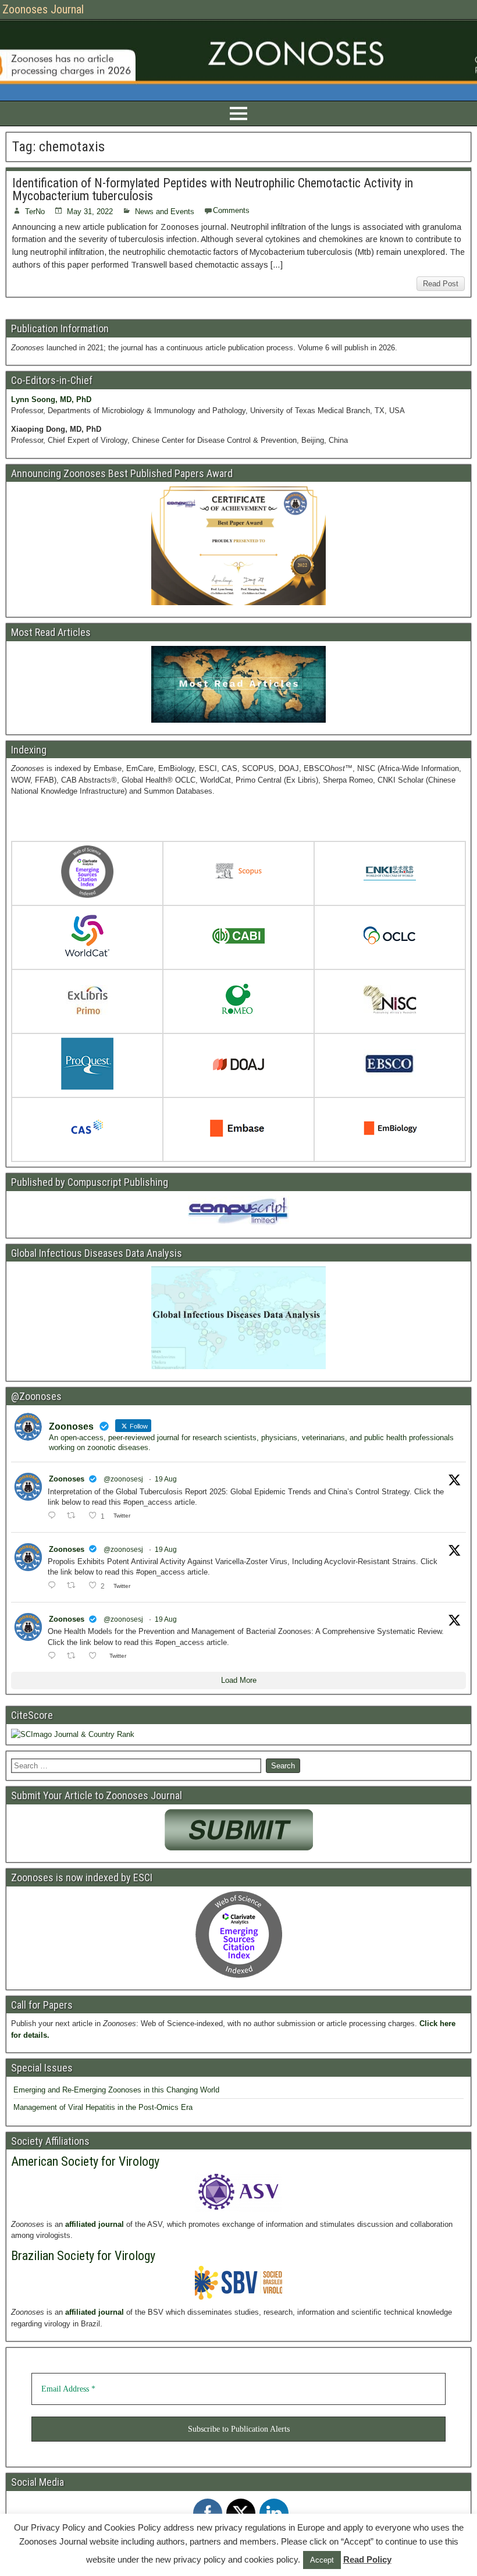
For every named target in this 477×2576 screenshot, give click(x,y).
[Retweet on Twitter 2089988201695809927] (74, 1516)
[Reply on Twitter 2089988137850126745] (54, 1657)
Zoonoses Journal (43, 9)
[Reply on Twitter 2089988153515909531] (54, 1586)
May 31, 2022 (90, 212)
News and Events (165, 212)
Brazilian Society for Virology (83, 2256)
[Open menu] (238, 113)
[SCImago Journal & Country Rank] (73, 1734)
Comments (231, 210)
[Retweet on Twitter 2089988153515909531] (74, 1586)
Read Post (441, 284)
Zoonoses (67, 1479)
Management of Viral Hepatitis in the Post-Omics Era (103, 2107)
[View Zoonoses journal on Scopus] (238, 874)
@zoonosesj (123, 1479)
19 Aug (166, 1479)
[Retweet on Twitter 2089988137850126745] (74, 1657)
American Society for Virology (85, 2161)
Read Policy (367, 2559)
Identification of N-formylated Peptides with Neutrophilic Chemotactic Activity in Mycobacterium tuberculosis (213, 189)
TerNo (35, 212)
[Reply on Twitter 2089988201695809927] (54, 1516)
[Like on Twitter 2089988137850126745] (96, 1657)
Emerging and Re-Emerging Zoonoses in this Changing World (116, 2090)
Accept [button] (322, 2560)
